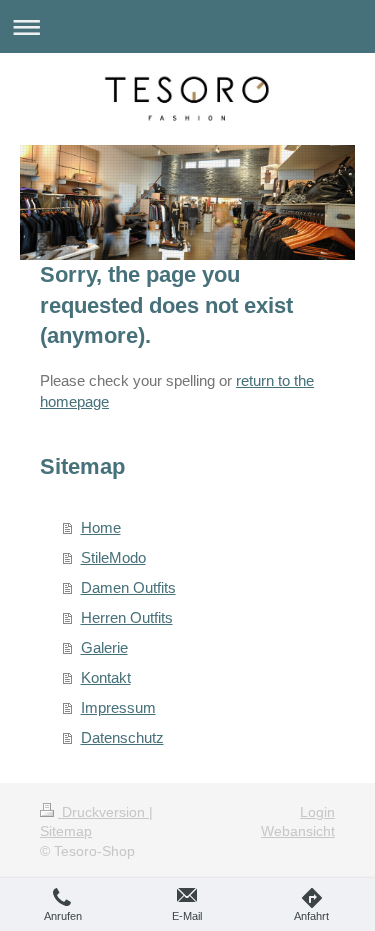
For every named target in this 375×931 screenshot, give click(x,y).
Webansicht (298, 831)
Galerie (104, 647)
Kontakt (106, 677)
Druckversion (103, 812)
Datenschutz (122, 737)
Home (101, 527)
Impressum (118, 707)
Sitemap (66, 831)
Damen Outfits (128, 587)
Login (317, 812)
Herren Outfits (127, 617)
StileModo (113, 557)
